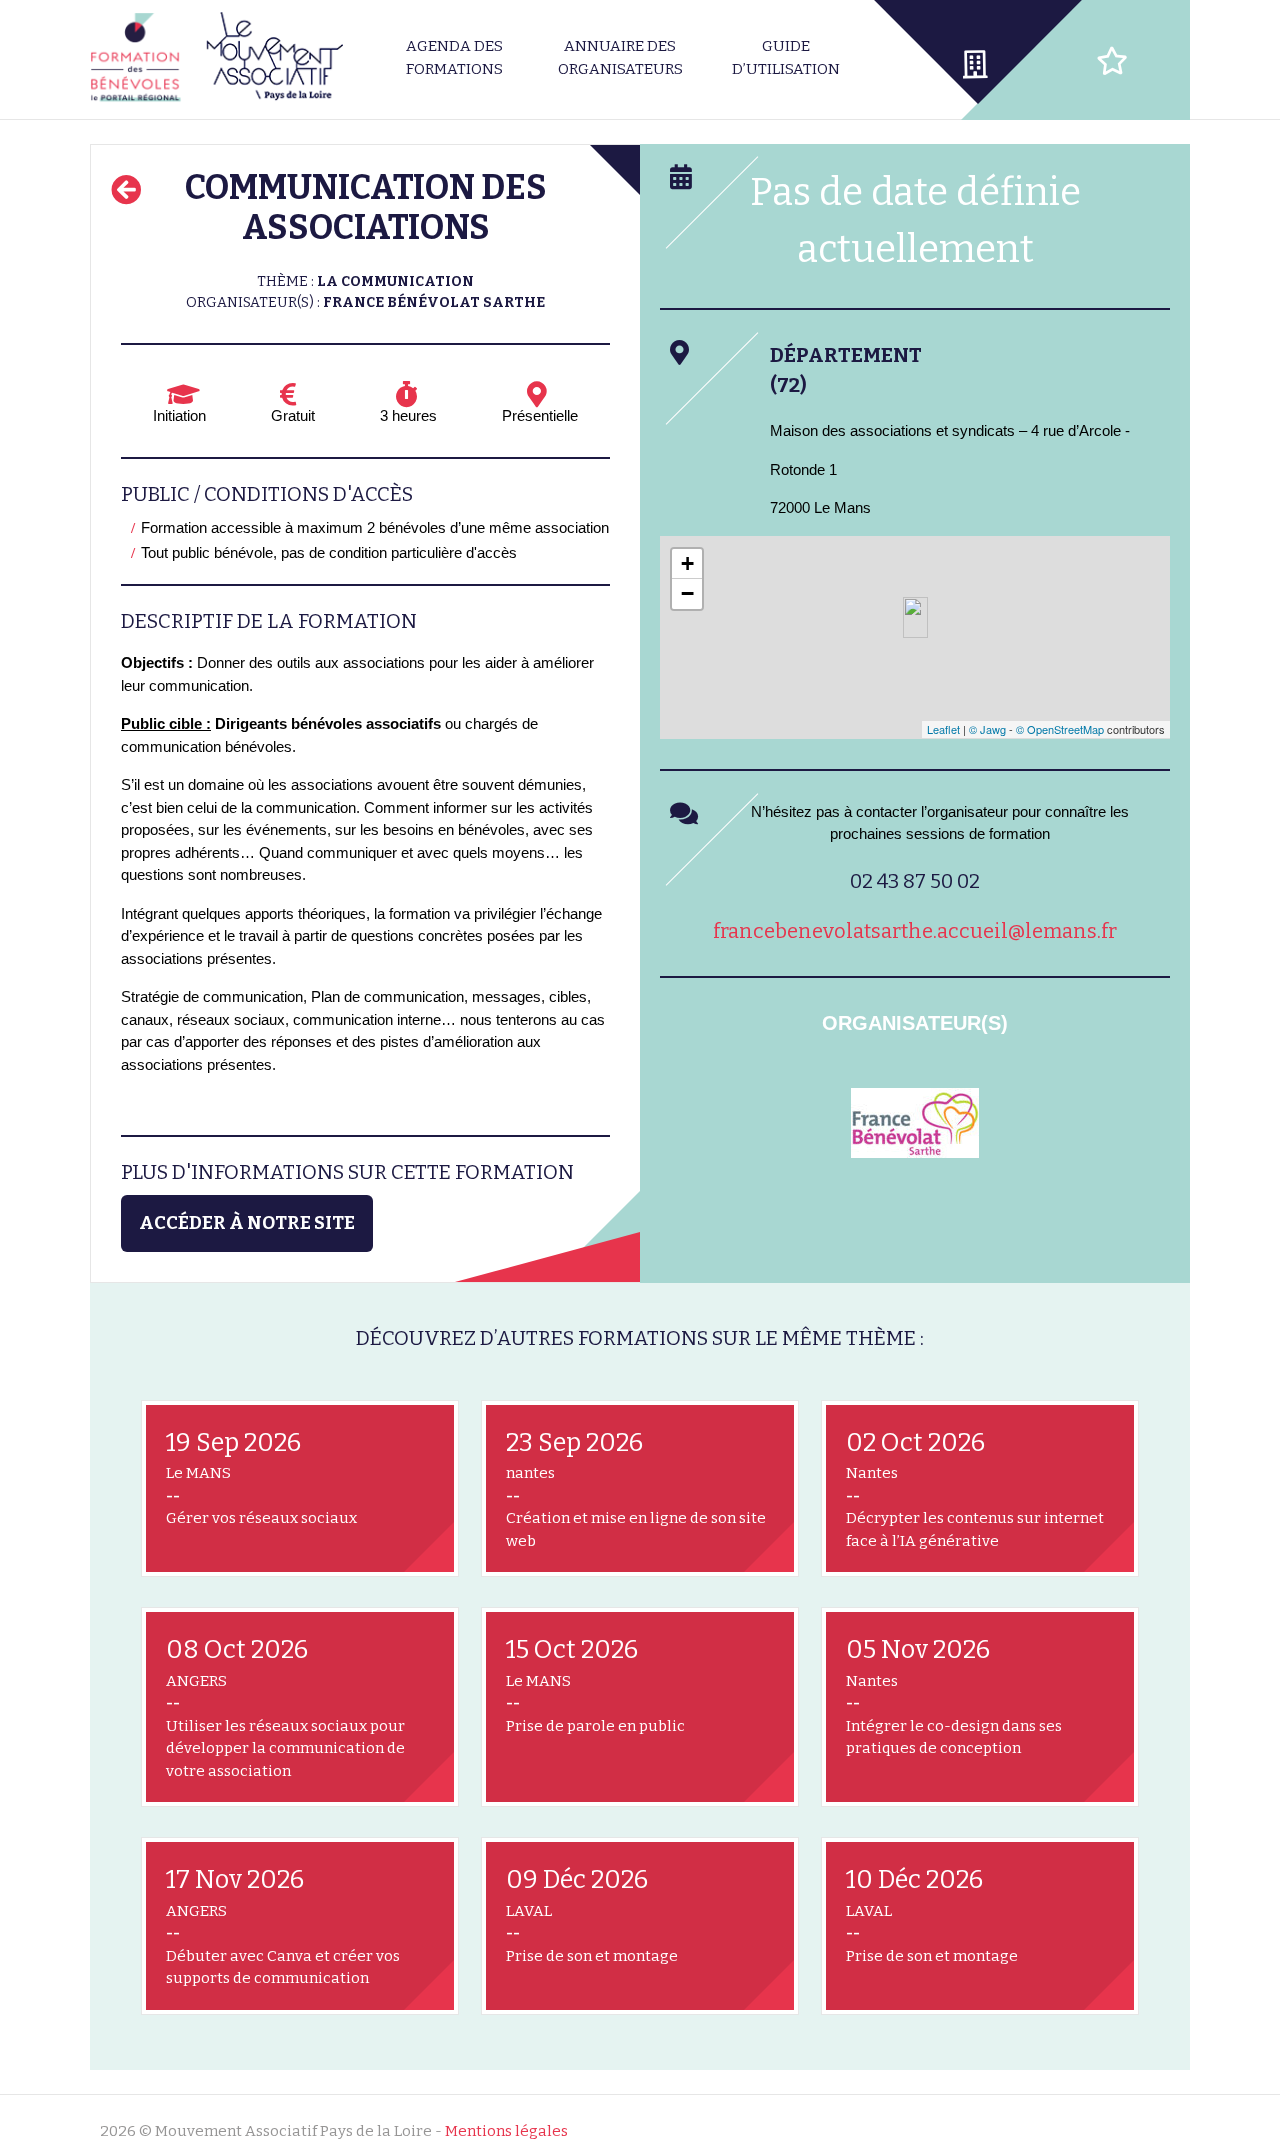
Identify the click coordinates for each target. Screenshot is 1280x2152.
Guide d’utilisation (786, 57)
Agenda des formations (454, 57)
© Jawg (987, 729)
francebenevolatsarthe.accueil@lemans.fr (915, 931)
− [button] (687, 593)
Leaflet (943, 729)
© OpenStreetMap (1060, 729)
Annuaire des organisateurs (620, 57)
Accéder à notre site (247, 1223)
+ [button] (687, 563)
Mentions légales (506, 2131)
